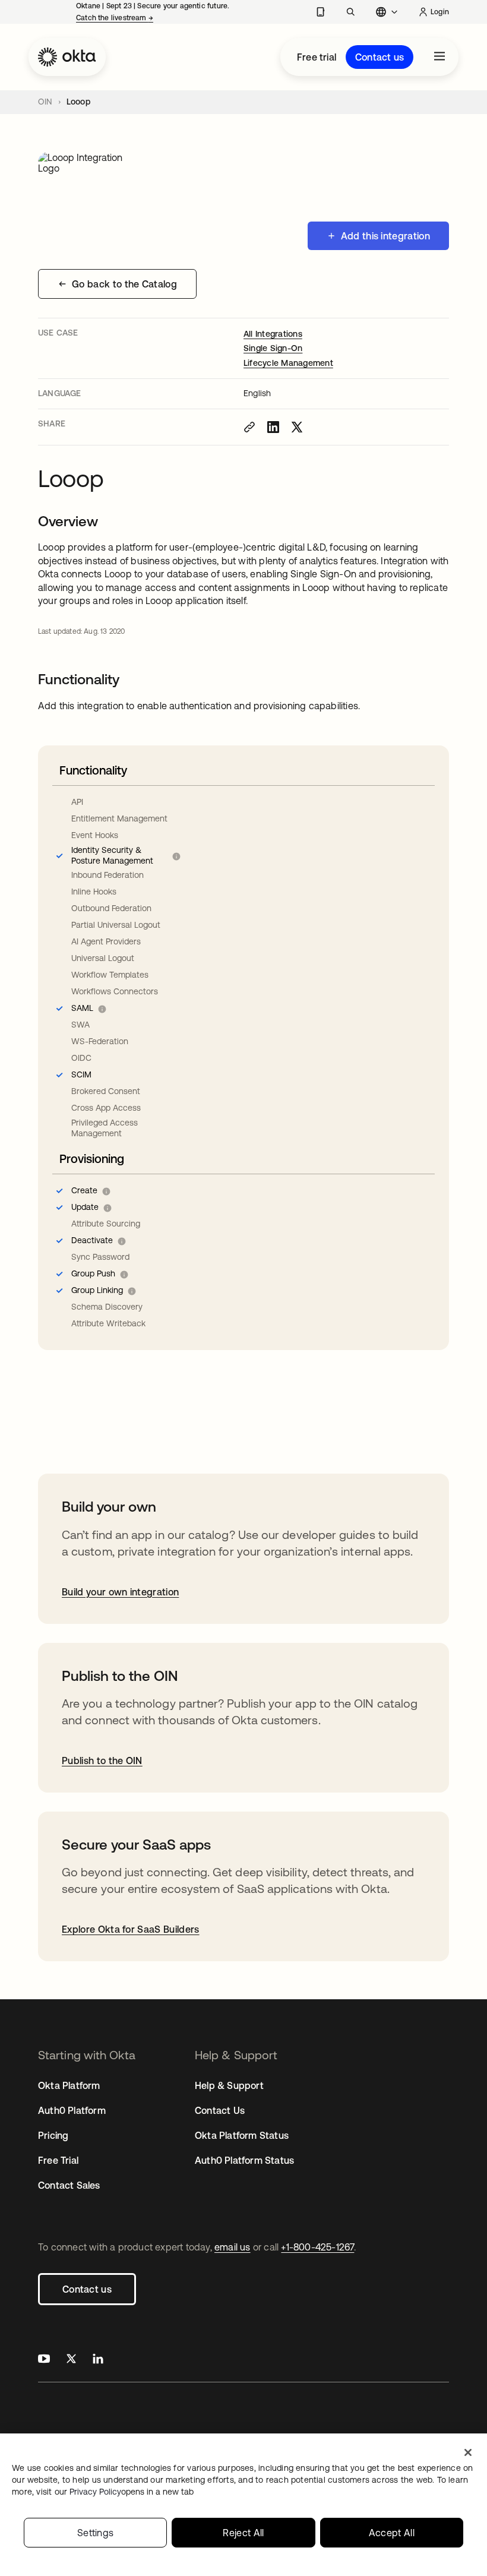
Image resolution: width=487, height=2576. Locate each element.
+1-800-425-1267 (317, 2247)
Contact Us (220, 2110)
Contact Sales (69, 2185)
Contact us (380, 57)
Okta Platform (69, 2085)
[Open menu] (439, 57)
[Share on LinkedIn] (273, 427)
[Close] (468, 2452)
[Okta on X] (71, 2360)
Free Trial (58, 2160)
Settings (96, 2533)
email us (233, 2247)
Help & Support (229, 2085)
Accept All (392, 2533)
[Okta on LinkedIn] (98, 2360)
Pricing (53, 2135)
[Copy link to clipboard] (249, 427)
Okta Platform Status (242, 2135)
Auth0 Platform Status (244, 2160)
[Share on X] (297, 427)
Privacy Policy (132, 2492)
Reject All (243, 2533)
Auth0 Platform (72, 2110)
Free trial (317, 57)
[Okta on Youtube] (44, 2360)
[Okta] (67, 57)
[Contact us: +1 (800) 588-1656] (320, 12)
